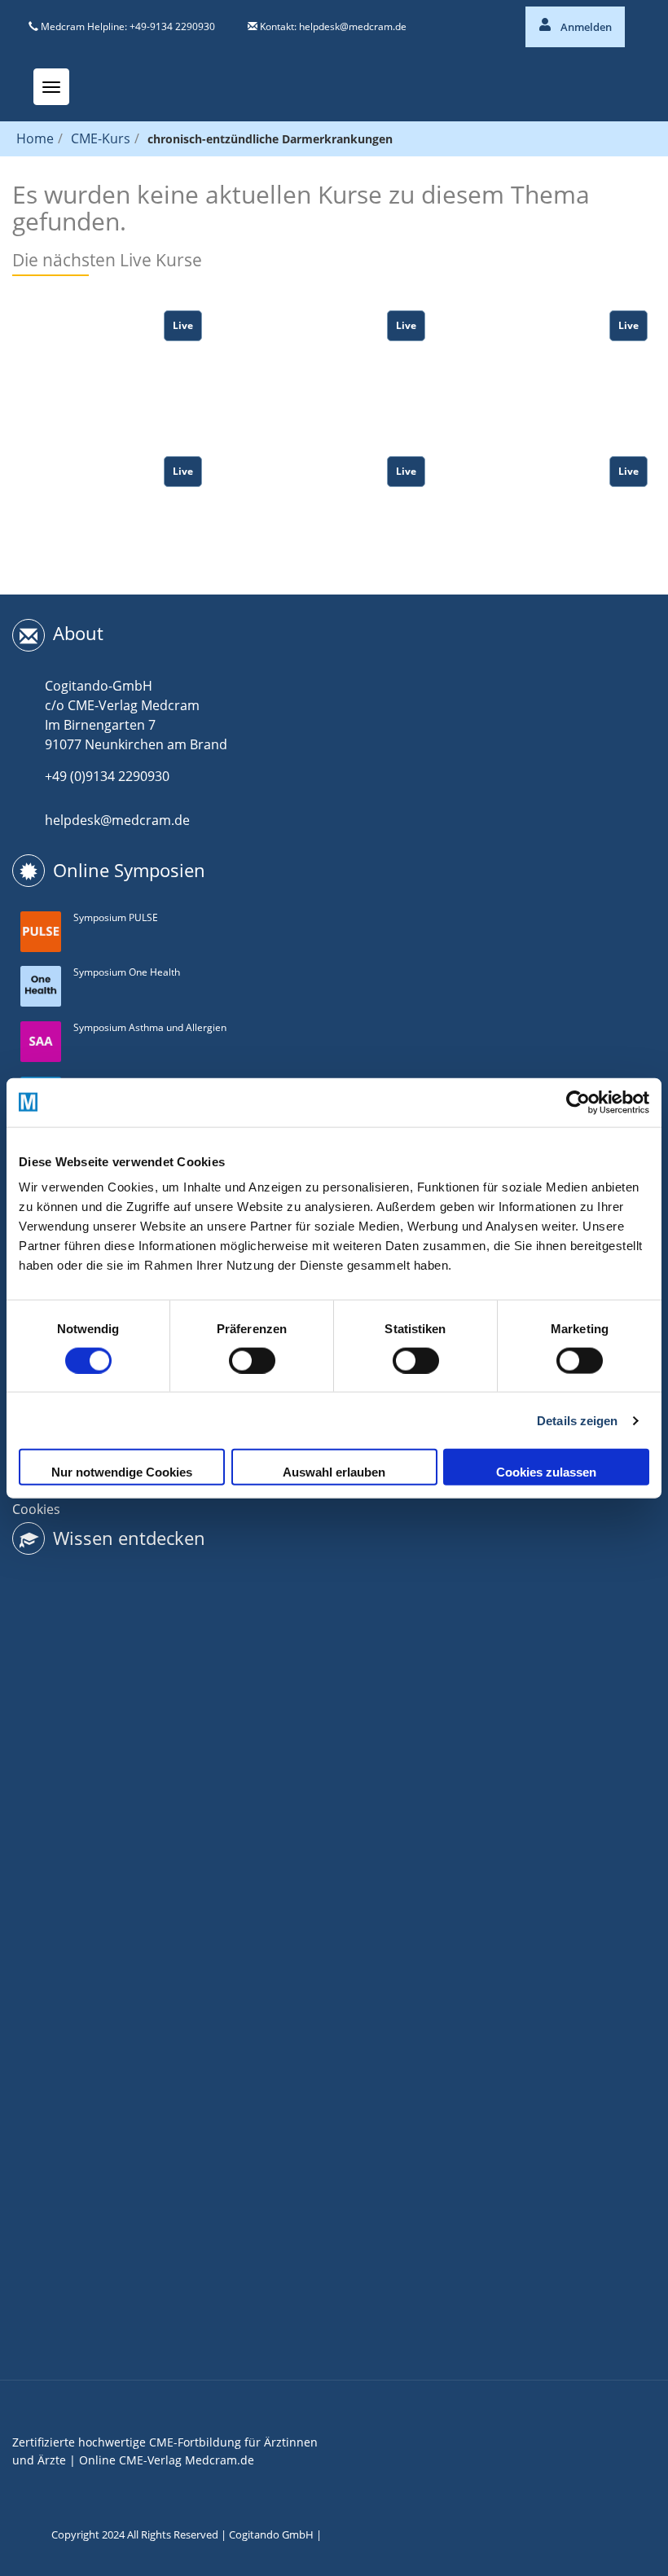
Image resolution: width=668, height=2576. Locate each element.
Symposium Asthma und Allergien (150, 1027)
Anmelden (585, 27)
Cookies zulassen (546, 1472)
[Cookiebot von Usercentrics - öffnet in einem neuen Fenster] (578, 1102)
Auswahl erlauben (334, 1472)
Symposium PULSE (116, 917)
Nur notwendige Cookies (122, 1472)
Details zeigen (577, 1420)
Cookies (36, 1509)
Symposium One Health (127, 972)
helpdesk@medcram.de (353, 26)
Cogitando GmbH (271, 2534)
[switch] (252, 1360)
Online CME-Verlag (130, 2460)
